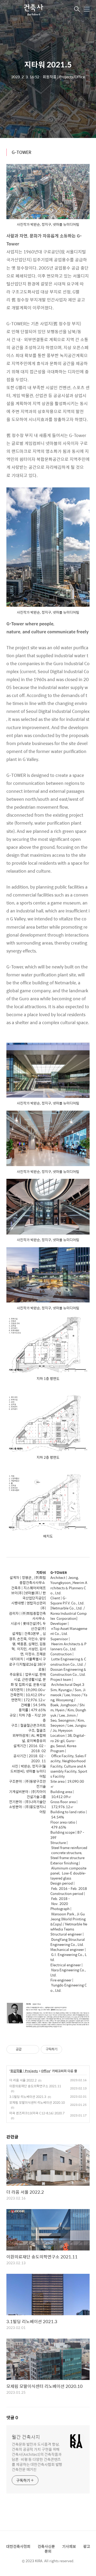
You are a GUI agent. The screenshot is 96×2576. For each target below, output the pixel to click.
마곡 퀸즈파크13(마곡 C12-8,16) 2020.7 (37, 2113)
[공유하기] (27, 2049)
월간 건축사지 (26, 2437)
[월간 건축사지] (33, 10)
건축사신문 (46, 2546)
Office (46, 2071)
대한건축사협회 (18, 2546)
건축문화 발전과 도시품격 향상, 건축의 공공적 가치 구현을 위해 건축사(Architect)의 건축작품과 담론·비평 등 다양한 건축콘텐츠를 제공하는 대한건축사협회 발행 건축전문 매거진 (37, 2457)
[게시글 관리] (33, 2049)
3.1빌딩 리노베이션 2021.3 (28, 2097)
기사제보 (69, 2546)
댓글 (12, 2417)
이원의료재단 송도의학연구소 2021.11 (35, 2086)
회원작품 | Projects (24, 2071)
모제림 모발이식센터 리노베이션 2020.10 (37, 2102)
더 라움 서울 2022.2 (23, 2080)
